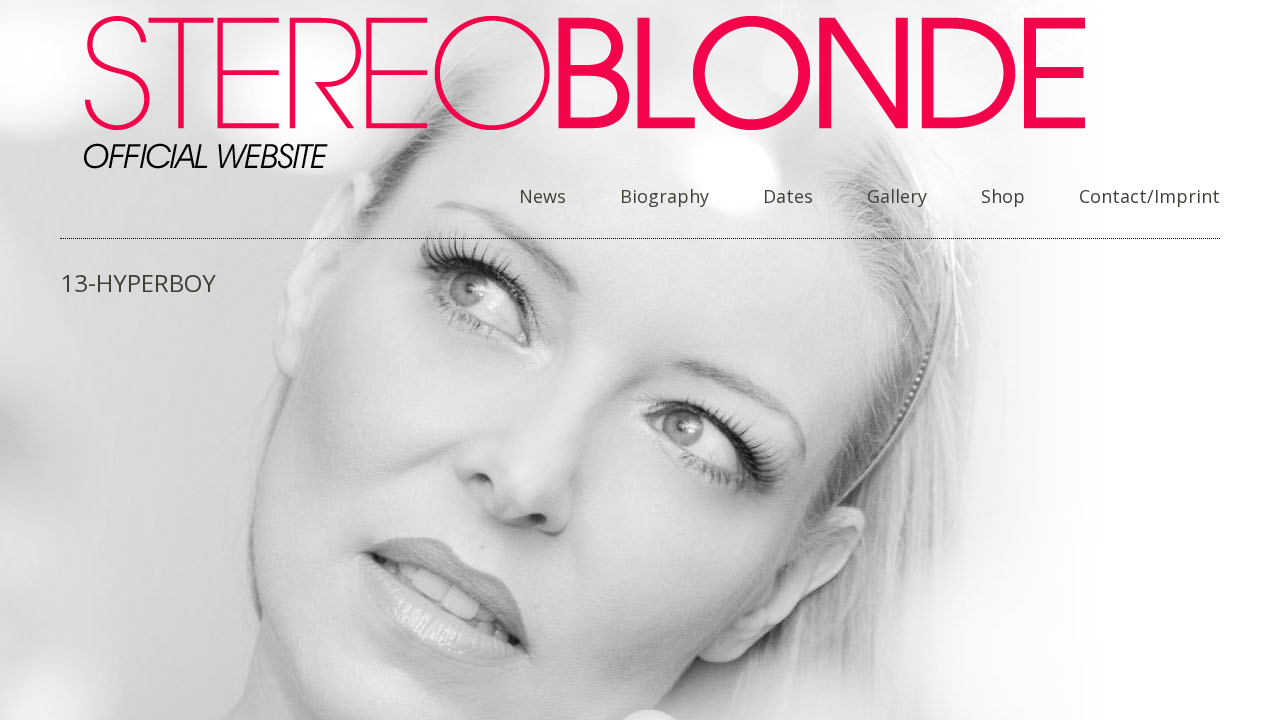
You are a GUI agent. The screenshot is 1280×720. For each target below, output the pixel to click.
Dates (788, 197)
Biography (664, 197)
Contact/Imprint (1149, 197)
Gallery (897, 197)
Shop (1003, 197)
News (542, 197)
